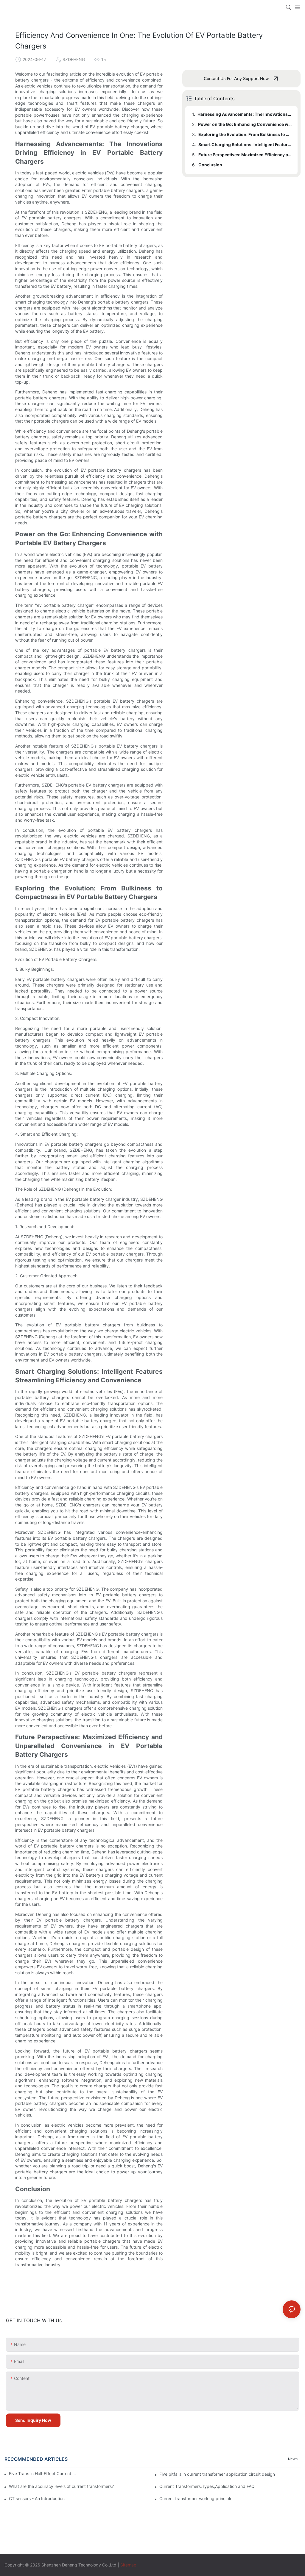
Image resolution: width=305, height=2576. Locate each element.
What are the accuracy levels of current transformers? (61, 2486)
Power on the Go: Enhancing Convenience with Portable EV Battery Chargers (245, 124)
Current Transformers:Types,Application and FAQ (207, 2486)
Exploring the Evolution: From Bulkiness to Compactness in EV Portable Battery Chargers (245, 134)
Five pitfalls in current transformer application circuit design (217, 2474)
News (293, 2459)
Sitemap (128, 2565)
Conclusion (210, 165)
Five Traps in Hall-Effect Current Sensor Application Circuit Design (43, 2473)
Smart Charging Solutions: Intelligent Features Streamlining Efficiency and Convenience (245, 144)
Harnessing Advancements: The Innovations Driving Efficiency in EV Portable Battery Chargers (245, 114)
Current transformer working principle (196, 2498)
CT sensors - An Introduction (37, 2498)
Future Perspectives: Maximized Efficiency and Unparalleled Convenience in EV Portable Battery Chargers (245, 155)
